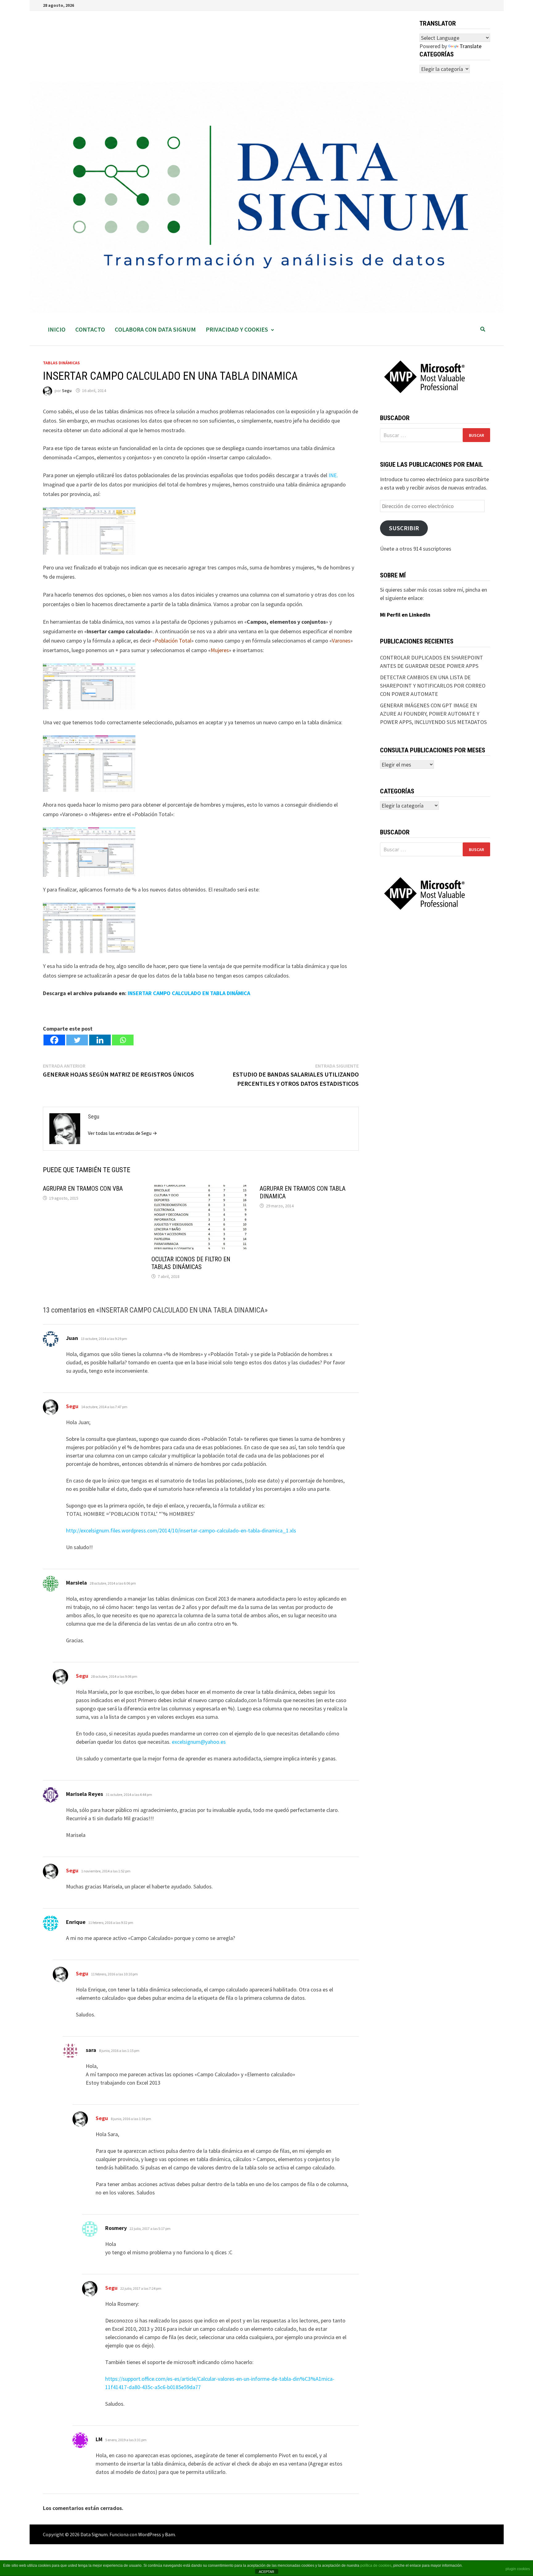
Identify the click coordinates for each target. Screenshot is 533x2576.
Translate (471, 46)
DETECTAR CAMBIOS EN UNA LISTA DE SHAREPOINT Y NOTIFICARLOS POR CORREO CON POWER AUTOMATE (433, 686)
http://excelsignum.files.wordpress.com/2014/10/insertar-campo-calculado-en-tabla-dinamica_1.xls (181, 1530)
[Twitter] (77, 1040)
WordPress (150, 2534)
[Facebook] (54, 1040)
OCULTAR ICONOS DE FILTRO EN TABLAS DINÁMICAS (191, 1263)
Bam (170, 2534)
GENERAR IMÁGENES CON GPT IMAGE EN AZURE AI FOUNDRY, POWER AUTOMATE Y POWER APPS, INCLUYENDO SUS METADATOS (433, 714)
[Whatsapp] (123, 1040)
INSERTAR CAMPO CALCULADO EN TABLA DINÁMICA (189, 993)
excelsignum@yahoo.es (199, 1742)
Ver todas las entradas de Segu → (122, 1133)
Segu (67, 391)
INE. (333, 475)
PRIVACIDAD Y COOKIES (237, 329)
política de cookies (376, 2566)
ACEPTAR (266, 2572)
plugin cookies (518, 2569)
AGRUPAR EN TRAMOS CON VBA (83, 1189)
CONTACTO (90, 329)
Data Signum (94, 2534)
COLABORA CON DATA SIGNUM (155, 329)
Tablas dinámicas (61, 363)
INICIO (57, 329)
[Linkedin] (100, 1040)
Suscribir (404, 528)
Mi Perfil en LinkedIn (405, 615)
